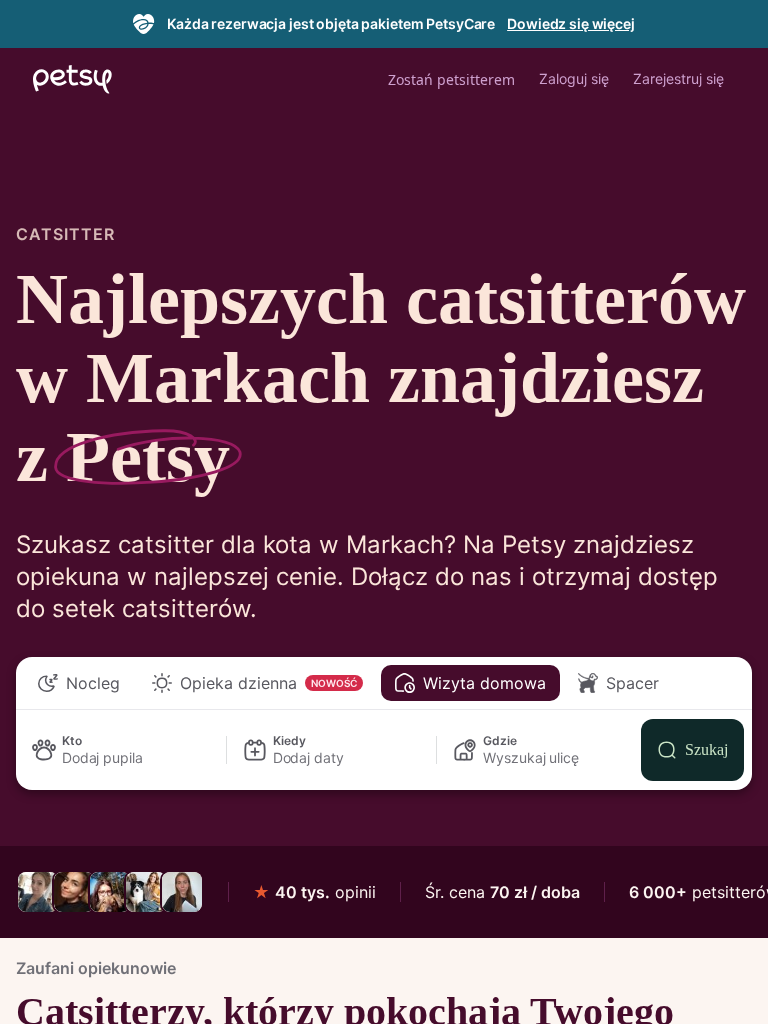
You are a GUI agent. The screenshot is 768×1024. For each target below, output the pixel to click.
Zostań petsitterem (451, 79)
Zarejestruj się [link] (678, 78)
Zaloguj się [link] (574, 78)
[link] (38, 892)
